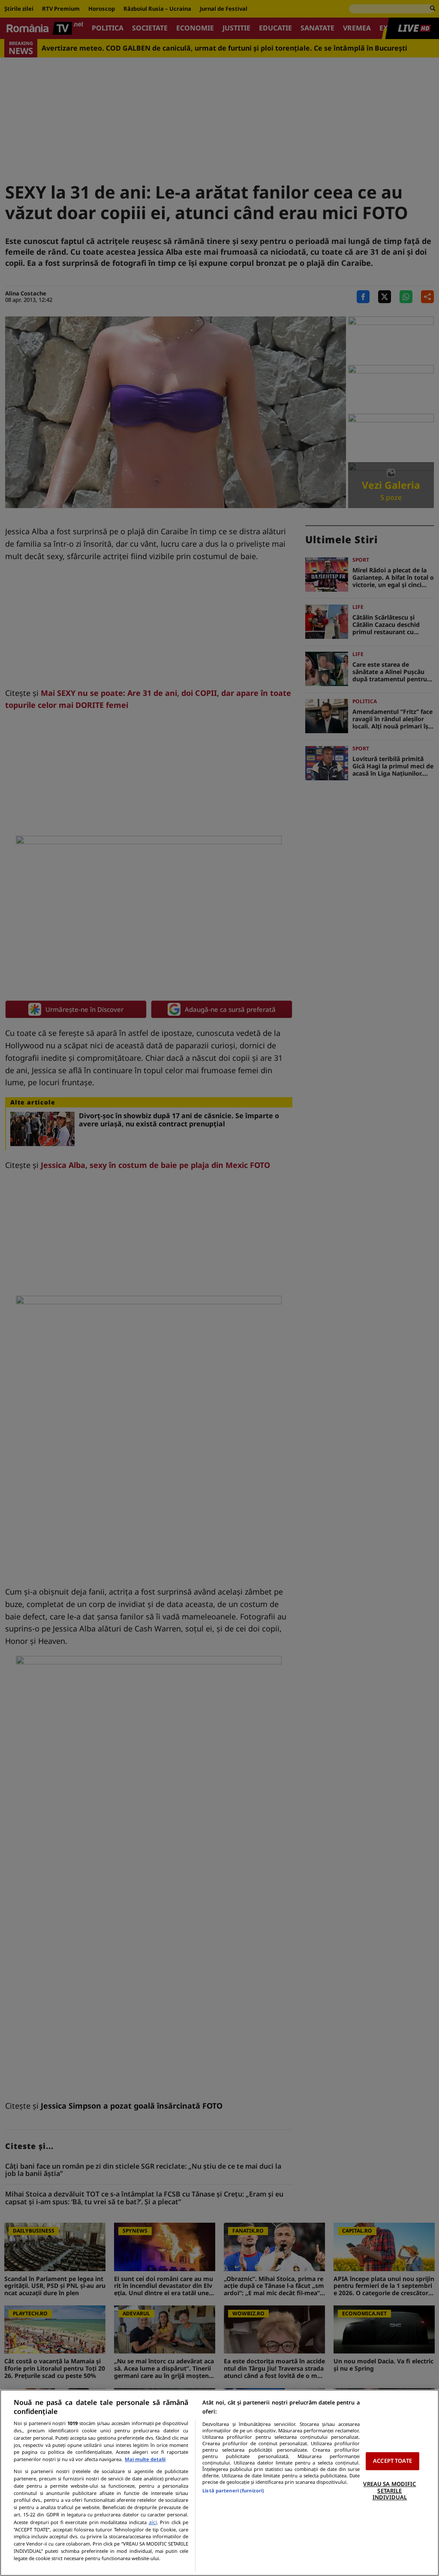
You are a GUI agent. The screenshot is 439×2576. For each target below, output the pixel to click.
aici (153, 2522)
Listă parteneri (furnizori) (233, 2490)
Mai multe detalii (145, 2459)
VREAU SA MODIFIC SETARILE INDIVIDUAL (389, 2490)
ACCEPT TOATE (392, 2461)
